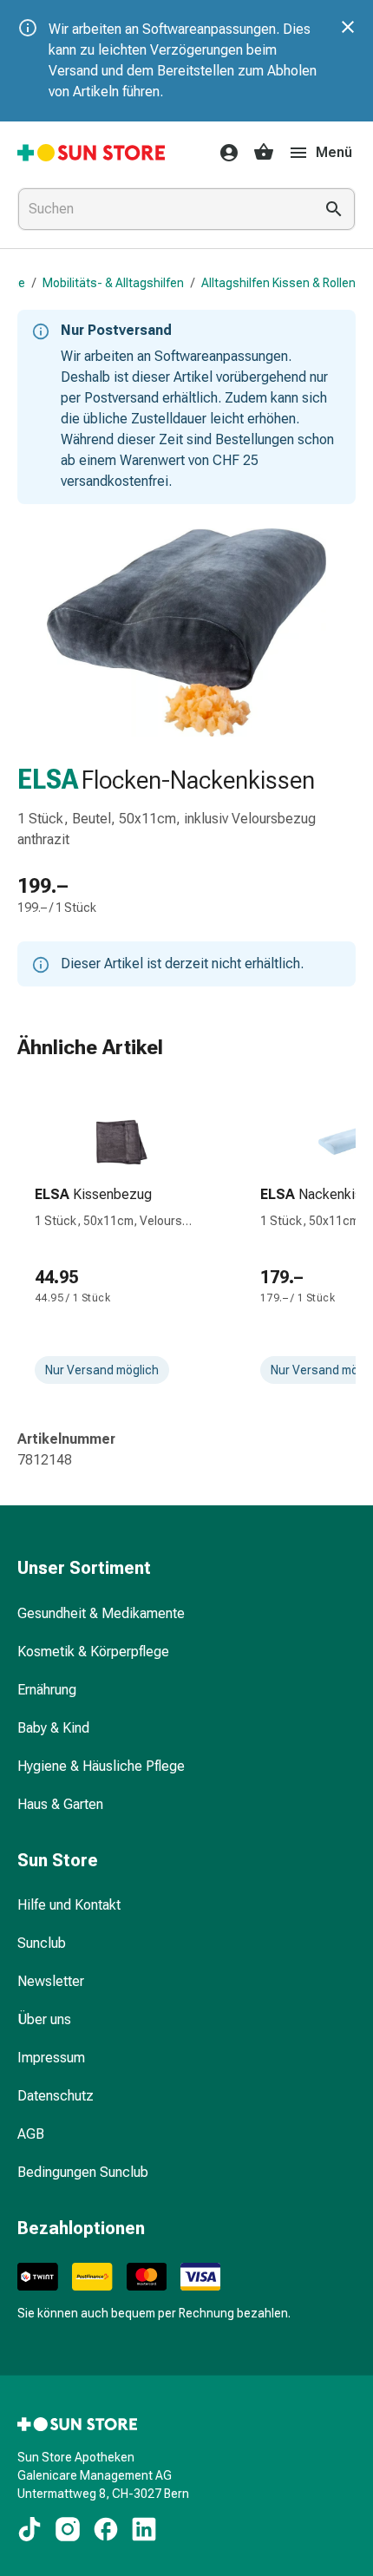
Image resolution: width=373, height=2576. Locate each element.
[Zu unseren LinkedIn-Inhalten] (144, 2529)
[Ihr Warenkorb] (264, 153)
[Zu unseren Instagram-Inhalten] (68, 2529)
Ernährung (47, 1690)
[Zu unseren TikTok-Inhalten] (29, 2529)
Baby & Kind (53, 1728)
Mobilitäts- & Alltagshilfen (113, 283)
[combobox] (162, 209)
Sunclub (42, 1943)
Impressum (51, 2058)
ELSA (48, 780)
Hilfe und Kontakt (69, 1905)
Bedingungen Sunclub (83, 2172)
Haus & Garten (60, 1804)
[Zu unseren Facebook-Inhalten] (106, 2529)
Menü (334, 152)
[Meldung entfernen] (348, 27)
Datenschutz (56, 2096)
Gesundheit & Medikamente (101, 1613)
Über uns (44, 2019)
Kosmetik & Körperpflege (93, 1652)
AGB (31, 2134)
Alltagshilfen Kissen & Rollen (278, 283)
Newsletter (51, 1981)
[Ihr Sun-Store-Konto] (224, 153)
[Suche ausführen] (334, 209)
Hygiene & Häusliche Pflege (101, 1766)
